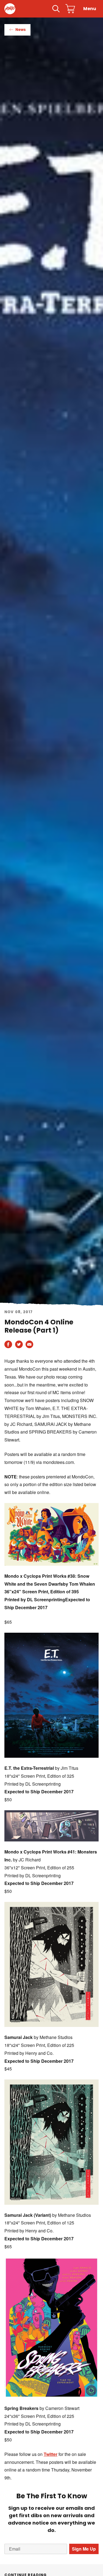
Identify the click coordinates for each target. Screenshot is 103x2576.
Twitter (51, 2454)
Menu (90, 9)
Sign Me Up (84, 2549)
